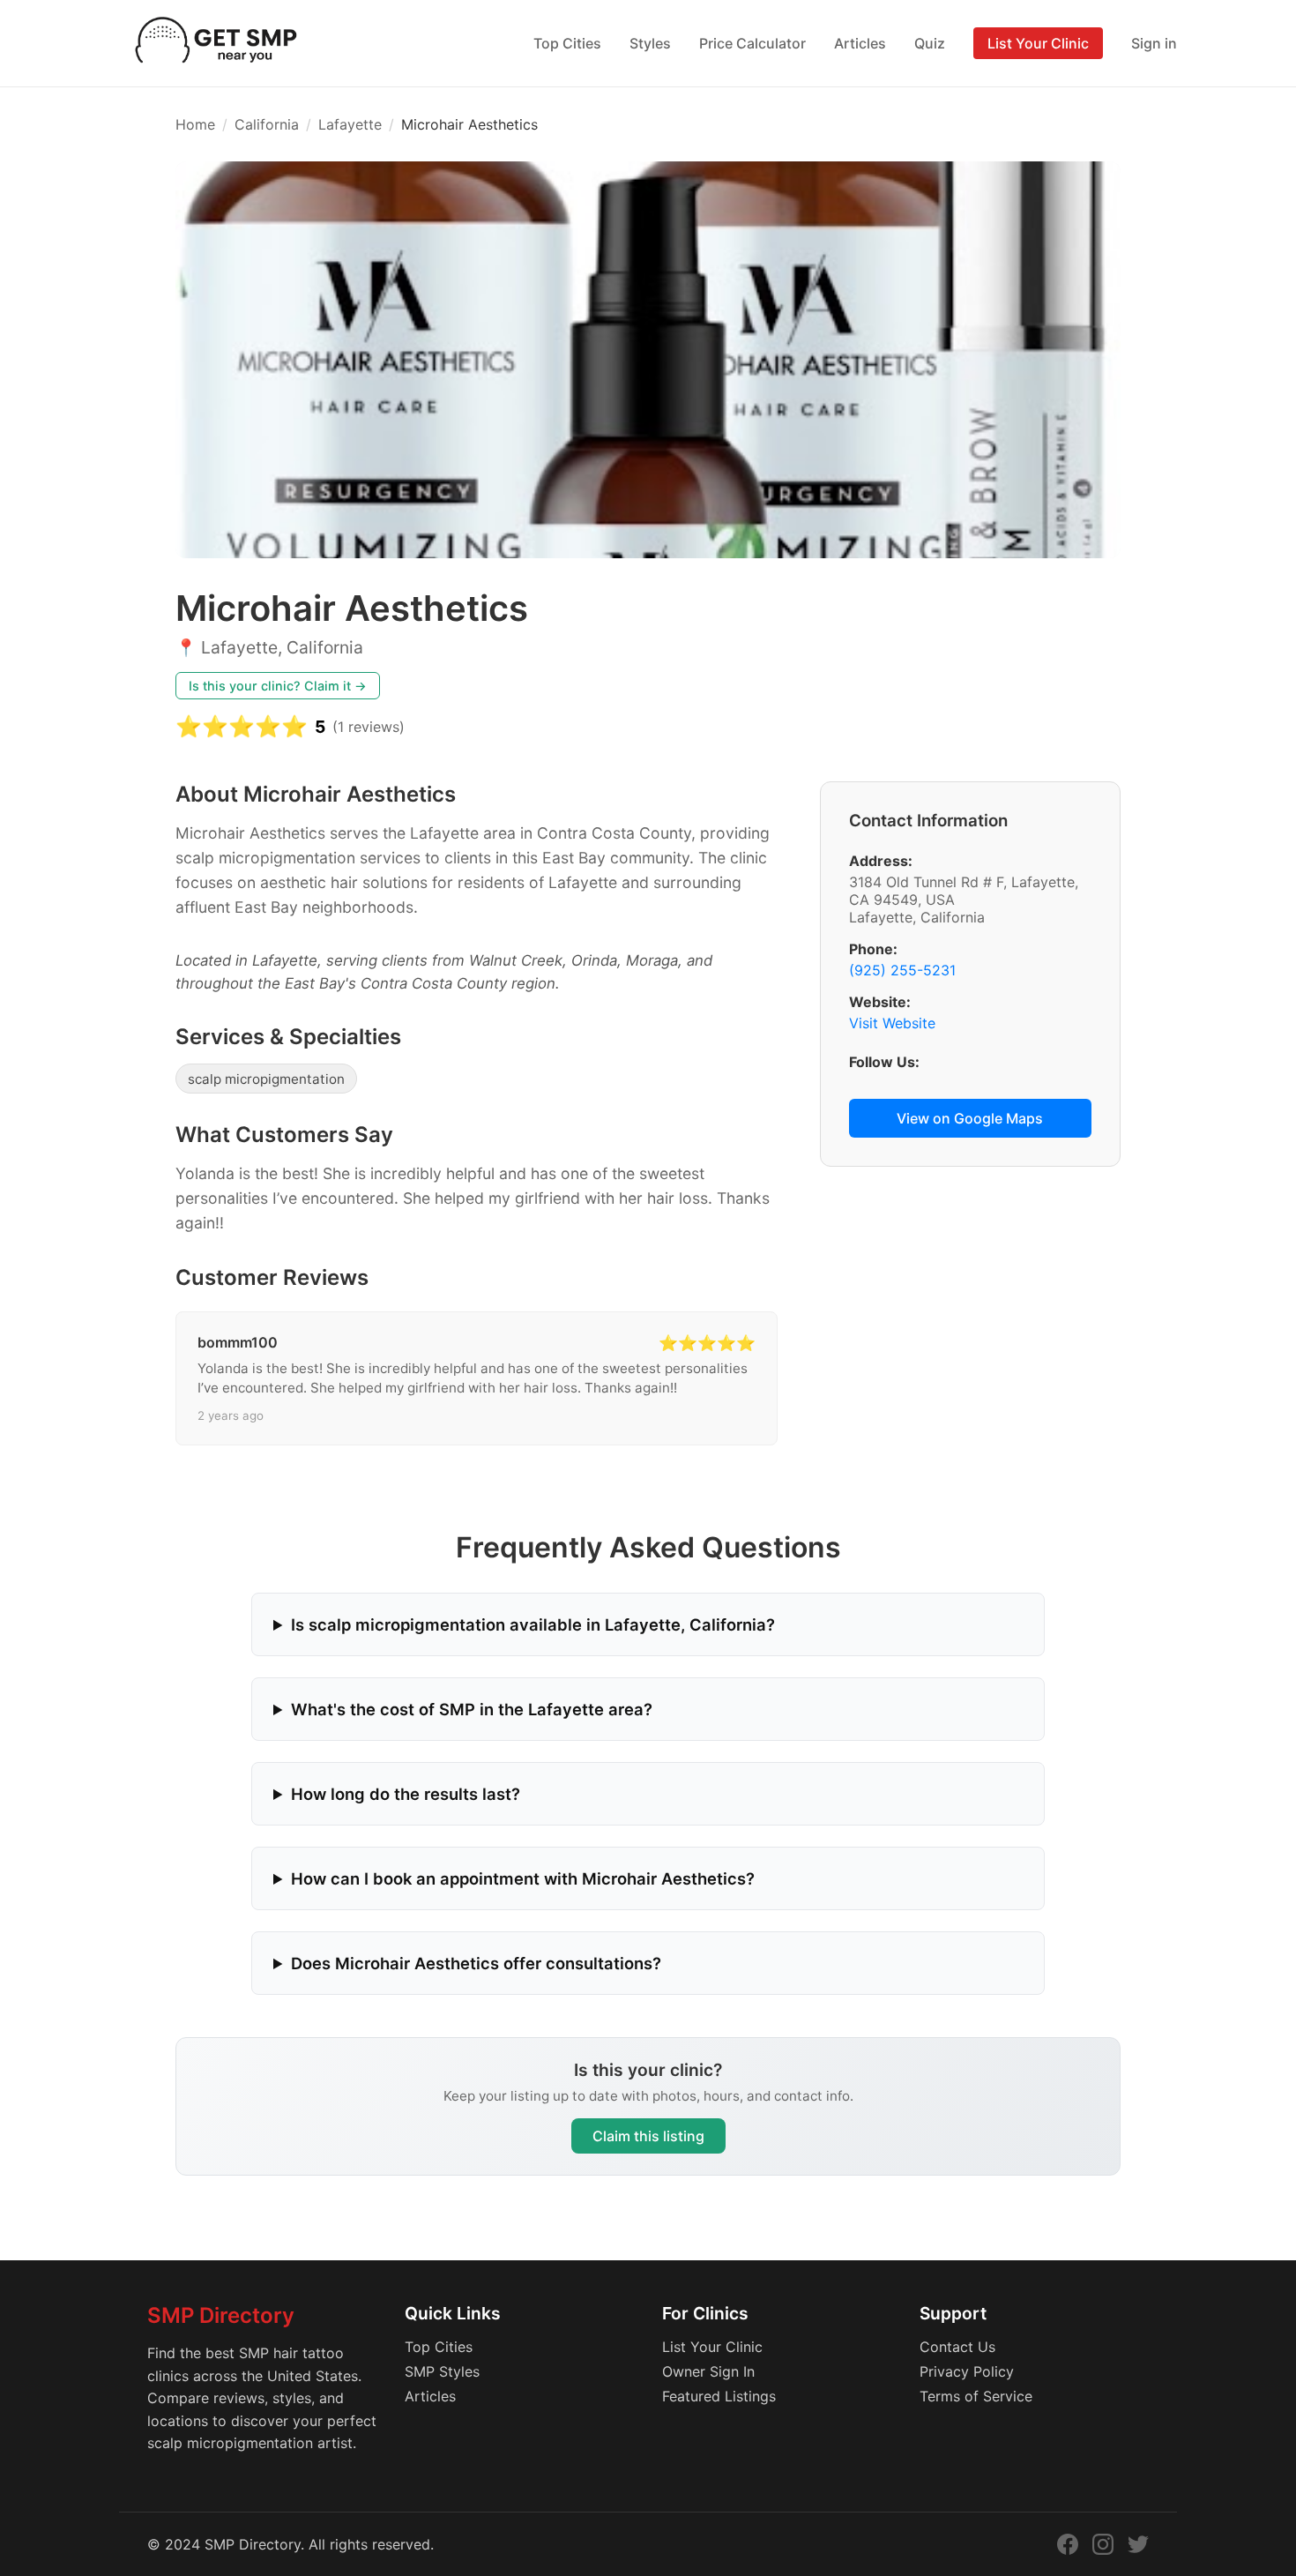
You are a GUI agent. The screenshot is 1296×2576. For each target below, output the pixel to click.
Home (195, 124)
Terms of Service (976, 2396)
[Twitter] (1138, 2544)
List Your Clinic (1038, 43)
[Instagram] (1103, 2544)
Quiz (930, 43)
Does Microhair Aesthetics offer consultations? (476, 1963)
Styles (650, 43)
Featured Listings (719, 2396)
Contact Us (957, 2347)
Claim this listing (648, 2136)
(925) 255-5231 (902, 970)
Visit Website (892, 1023)
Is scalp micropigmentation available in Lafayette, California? (533, 1624)
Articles (860, 43)
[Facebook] (1068, 2544)
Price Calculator (752, 43)
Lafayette (350, 124)
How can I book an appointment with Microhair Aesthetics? (523, 1878)
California (267, 124)
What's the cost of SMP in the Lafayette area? (472, 1709)
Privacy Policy (967, 2371)
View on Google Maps (970, 1118)
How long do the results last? (406, 1794)
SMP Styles (442, 2371)
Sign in (1154, 43)
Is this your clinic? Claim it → (278, 686)
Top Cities (567, 43)
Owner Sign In (708, 2371)
